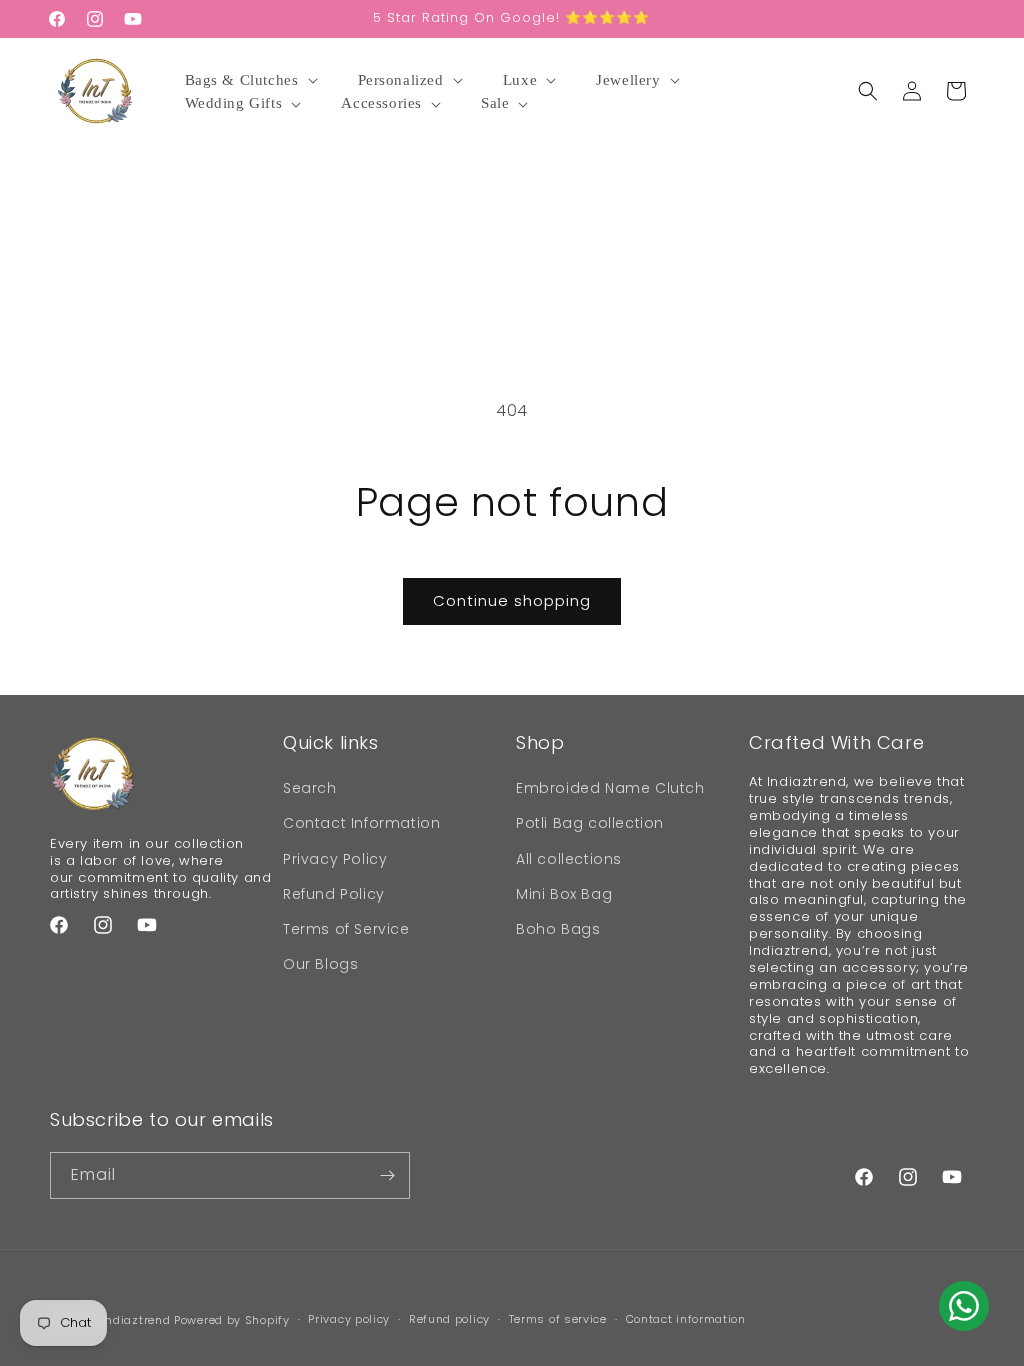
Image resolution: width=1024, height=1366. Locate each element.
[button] (254, 81)
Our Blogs (320, 964)
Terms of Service (346, 929)
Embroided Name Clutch (610, 788)
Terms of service (558, 1319)
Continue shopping (512, 600)
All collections (569, 859)
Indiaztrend (136, 1320)
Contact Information (361, 823)
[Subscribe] (387, 1175)
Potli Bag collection (590, 823)
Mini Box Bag (564, 894)
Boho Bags (558, 929)
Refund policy (449, 1319)
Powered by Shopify (232, 1320)
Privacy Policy (335, 859)
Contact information (686, 1319)
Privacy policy (349, 1319)
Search (310, 788)
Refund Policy (334, 894)
